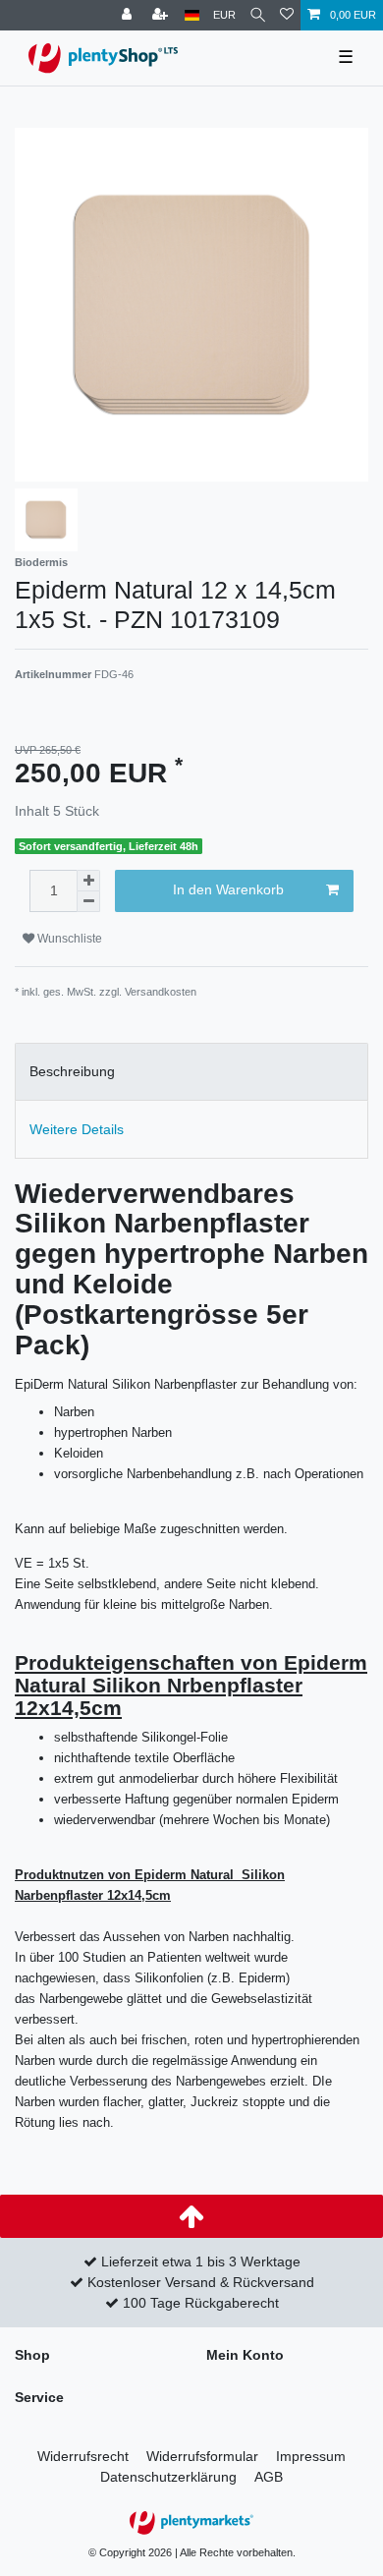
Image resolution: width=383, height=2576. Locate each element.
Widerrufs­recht (83, 2456)
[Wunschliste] (287, 15)
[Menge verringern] (88, 902)
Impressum (311, 2456)
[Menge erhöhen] (88, 881)
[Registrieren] (162, 15)
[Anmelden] (129, 15)
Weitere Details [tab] (77, 1129)
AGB (269, 2477)
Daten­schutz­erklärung (168, 2477)
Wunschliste (68, 939)
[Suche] (258, 15)
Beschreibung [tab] (72, 1071)
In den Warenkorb (228, 889)
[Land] (192, 15)
